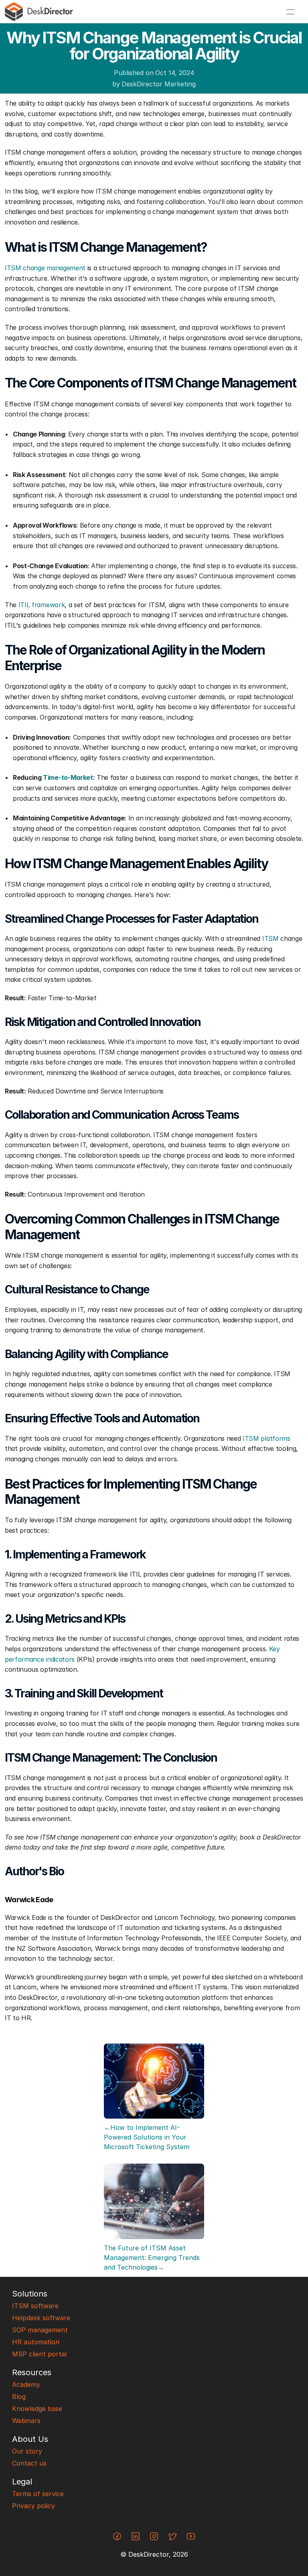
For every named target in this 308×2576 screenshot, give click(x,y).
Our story (27, 2451)
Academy (26, 2384)
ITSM (271, 938)
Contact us (29, 2463)
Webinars (26, 2421)
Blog (19, 2397)
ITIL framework (42, 605)
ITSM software (35, 2306)
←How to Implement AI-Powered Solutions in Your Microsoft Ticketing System (147, 2137)
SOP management (40, 2330)
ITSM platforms (266, 1438)
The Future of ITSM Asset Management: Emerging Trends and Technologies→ (153, 2258)
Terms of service (38, 2494)
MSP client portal (39, 2354)
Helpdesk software (41, 2318)
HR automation (36, 2342)
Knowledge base (37, 2409)
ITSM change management (45, 268)
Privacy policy (33, 2506)
